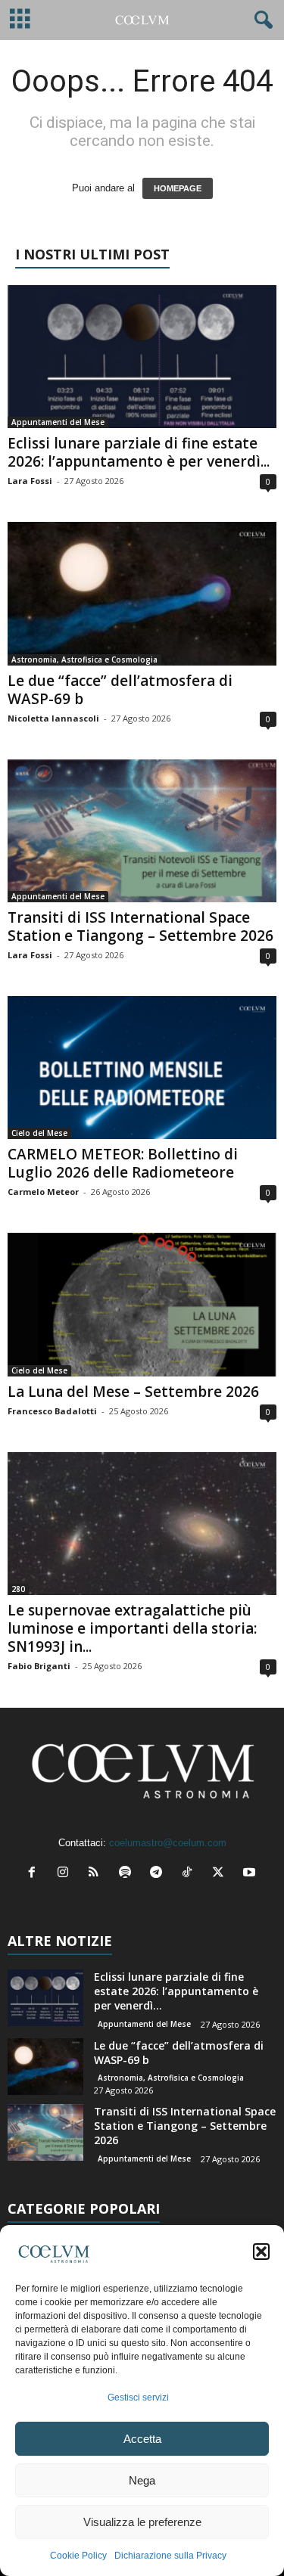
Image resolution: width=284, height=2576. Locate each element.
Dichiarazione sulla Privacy (170, 2556)
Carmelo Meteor (43, 1192)
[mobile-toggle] (20, 20)
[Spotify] (128, 1874)
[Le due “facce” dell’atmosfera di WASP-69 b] (142, 593)
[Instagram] (66, 1874)
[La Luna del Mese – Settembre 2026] (142, 1304)
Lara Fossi (30, 481)
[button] (261, 2252)
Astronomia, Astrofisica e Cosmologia (84, 660)
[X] (222, 1874)
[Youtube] (251, 1874)
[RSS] (97, 1874)
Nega (142, 2480)
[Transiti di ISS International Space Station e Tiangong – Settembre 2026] (142, 831)
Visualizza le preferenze (142, 2522)
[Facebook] (35, 1874)
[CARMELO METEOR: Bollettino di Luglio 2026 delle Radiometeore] (142, 1068)
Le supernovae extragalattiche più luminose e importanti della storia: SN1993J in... (132, 1628)
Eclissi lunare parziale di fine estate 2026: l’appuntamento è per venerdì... (139, 452)
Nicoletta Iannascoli (53, 718)
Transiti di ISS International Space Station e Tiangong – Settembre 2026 (140, 926)
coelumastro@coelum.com (168, 1843)
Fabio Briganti (39, 1666)
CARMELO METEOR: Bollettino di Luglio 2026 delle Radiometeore (123, 1163)
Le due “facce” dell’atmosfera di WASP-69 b (120, 690)
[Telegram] (159, 1874)
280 (18, 1589)
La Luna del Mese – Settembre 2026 (133, 1392)
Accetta (142, 2439)
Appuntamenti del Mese (58, 422)
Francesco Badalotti (52, 1411)
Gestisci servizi (138, 2398)
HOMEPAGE (178, 188)
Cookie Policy (78, 2556)
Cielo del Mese (39, 1133)
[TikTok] (190, 1874)
